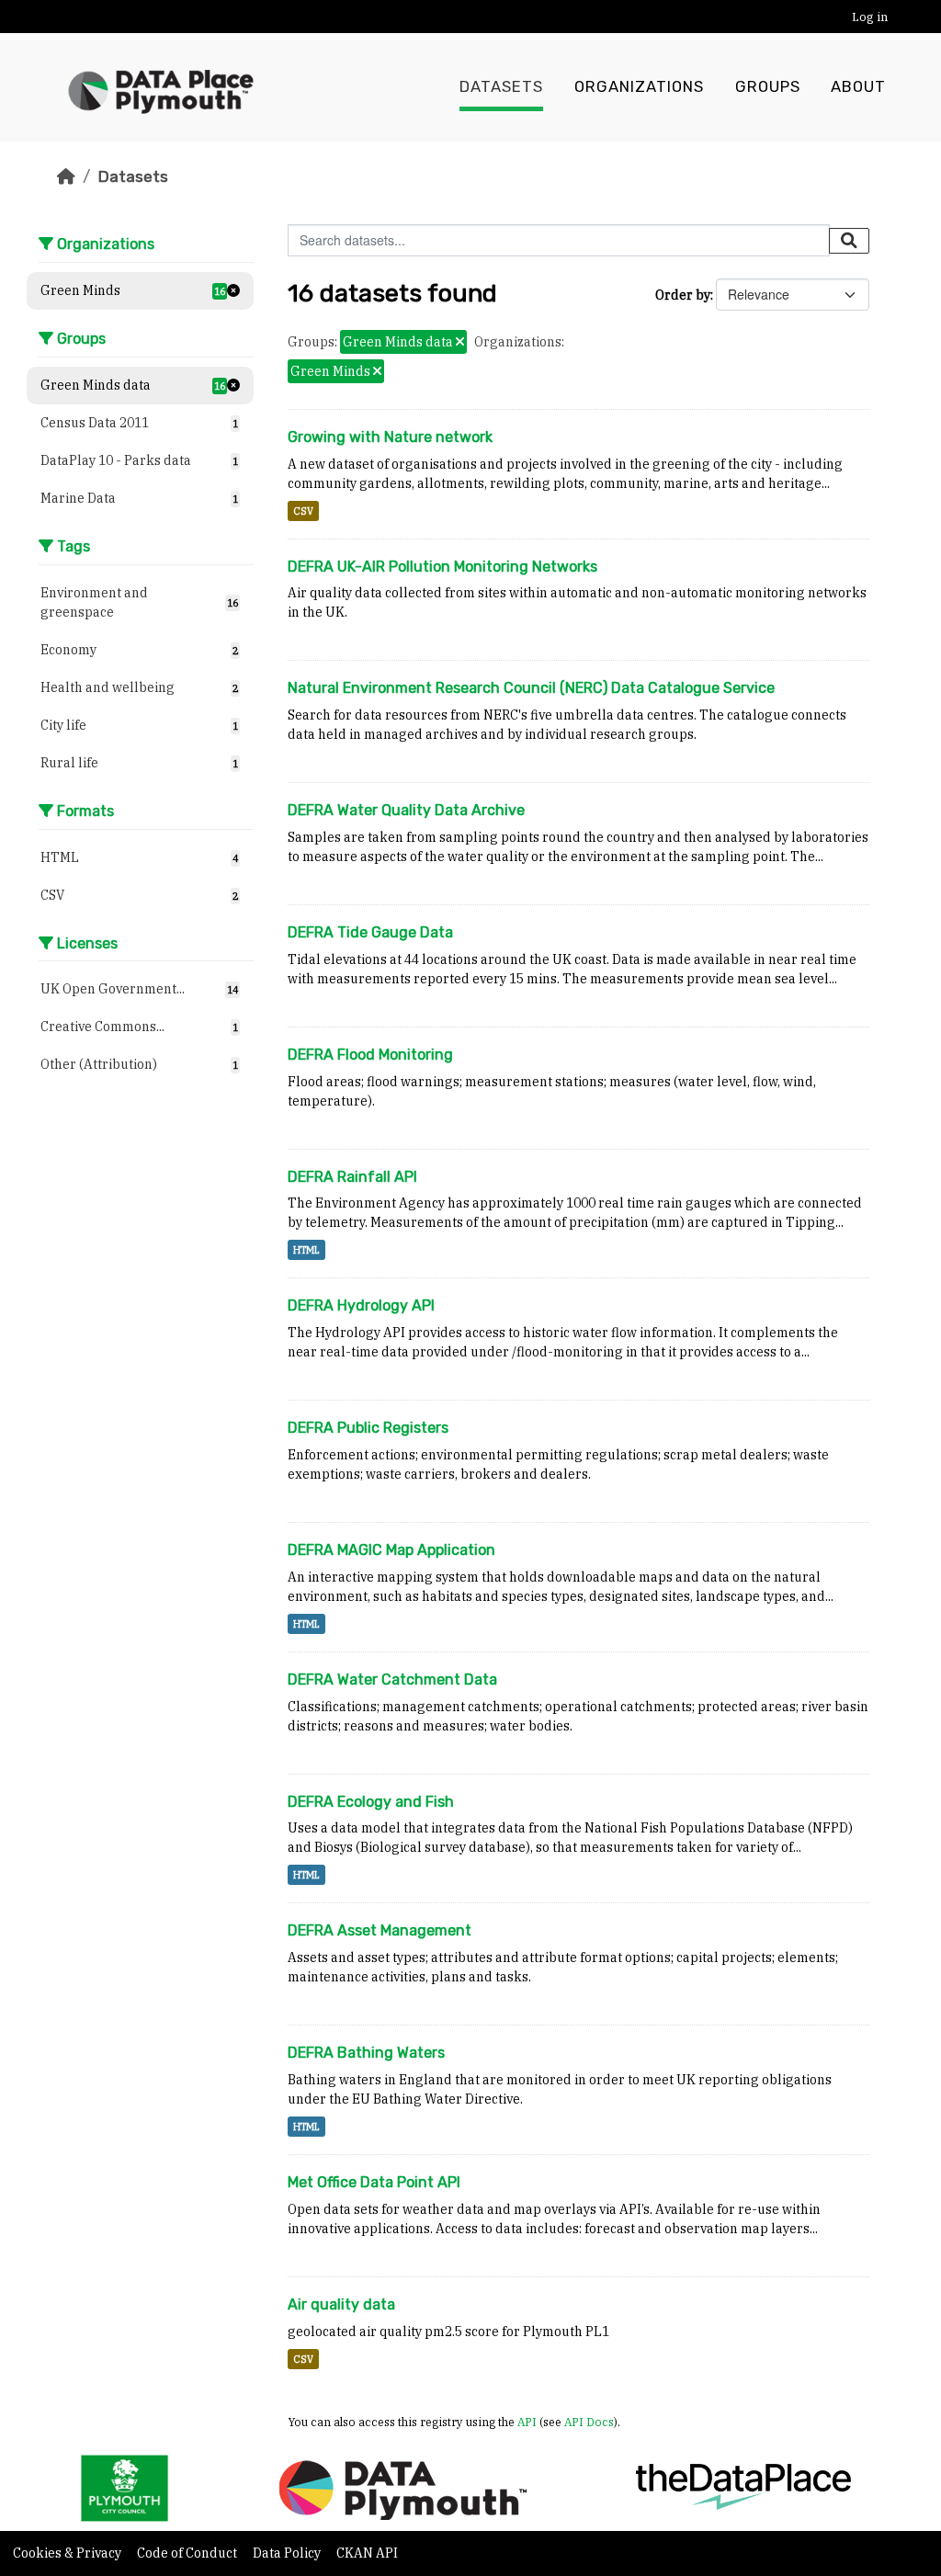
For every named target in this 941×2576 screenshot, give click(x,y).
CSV (303, 511)
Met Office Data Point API (374, 2182)
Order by (683, 295)
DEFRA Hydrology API (361, 1305)
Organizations (639, 87)
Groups (768, 87)
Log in (870, 17)
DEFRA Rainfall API (352, 1177)
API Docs (589, 2422)
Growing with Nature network (390, 437)
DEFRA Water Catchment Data (392, 1680)
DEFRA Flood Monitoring (370, 1055)
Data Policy (288, 2553)
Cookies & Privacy (68, 2553)
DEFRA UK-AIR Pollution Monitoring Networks (442, 567)
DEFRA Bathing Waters (366, 2053)
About (858, 87)
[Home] (66, 176)
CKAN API (367, 2553)
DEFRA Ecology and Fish (371, 1802)
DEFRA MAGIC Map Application (391, 1550)
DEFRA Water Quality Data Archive (406, 810)
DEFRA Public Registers (368, 1428)
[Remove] (460, 343)
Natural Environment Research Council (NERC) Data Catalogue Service (531, 688)
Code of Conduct (188, 2553)
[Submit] (849, 241)
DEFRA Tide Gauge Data (370, 932)
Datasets (501, 87)
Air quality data (341, 2304)
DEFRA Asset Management (380, 1930)
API (527, 2422)
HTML (306, 1250)
